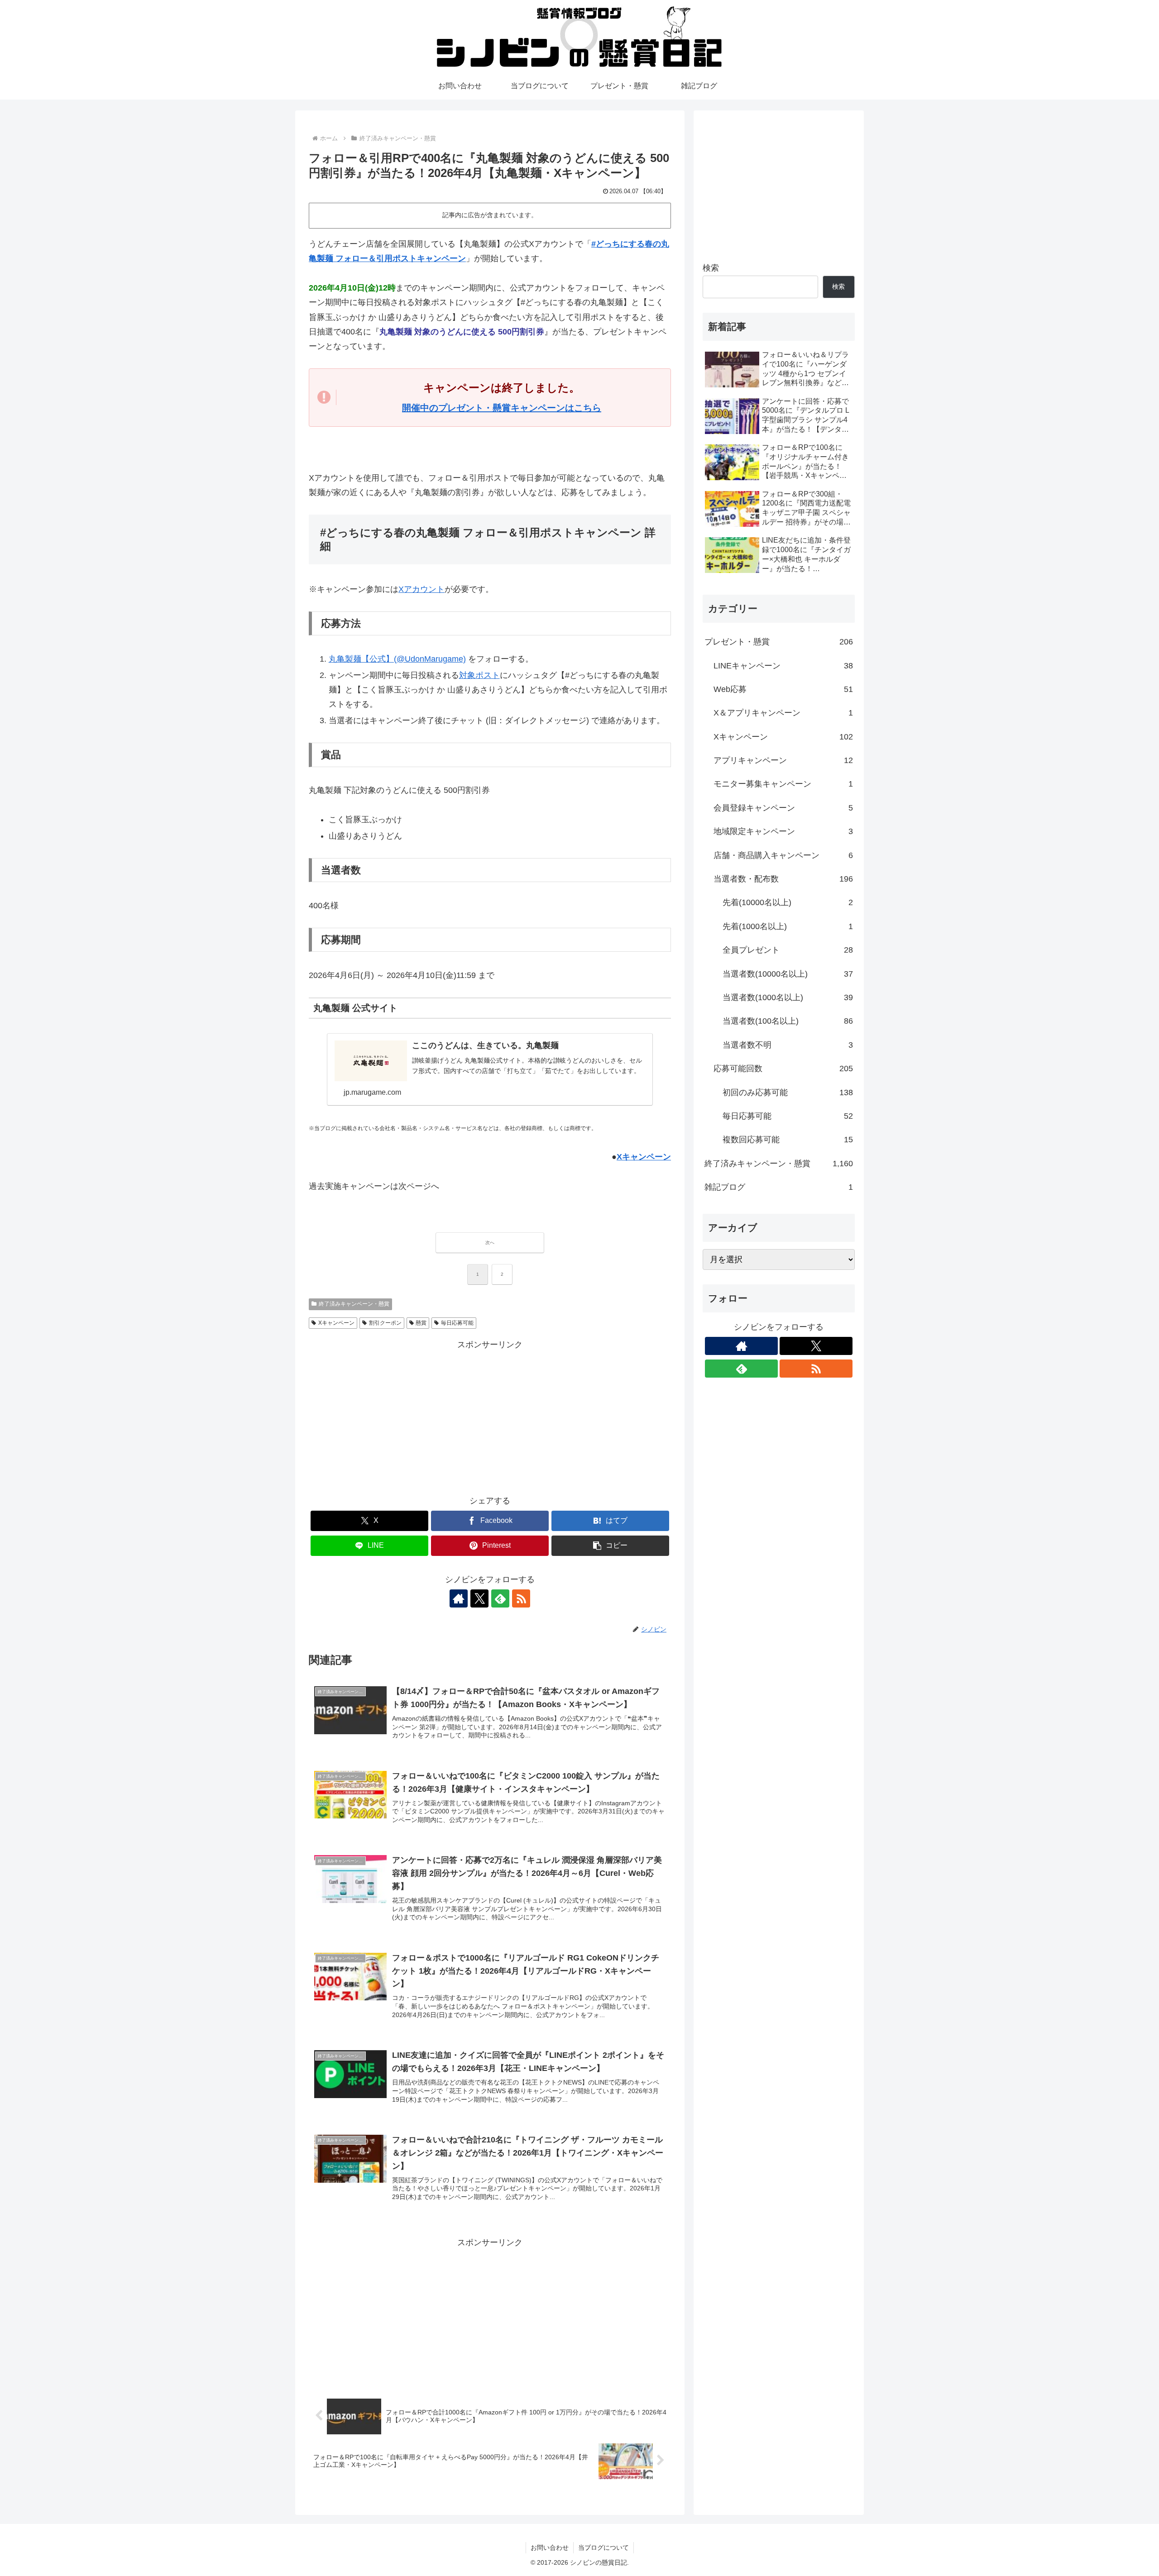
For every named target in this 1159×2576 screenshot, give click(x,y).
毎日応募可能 (457, 1323)
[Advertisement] (490, 1416)
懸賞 (421, 1323)
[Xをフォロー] (479, 1598)
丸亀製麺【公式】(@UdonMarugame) (397, 659)
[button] (610, 1546)
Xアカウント (421, 589)
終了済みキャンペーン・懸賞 (354, 1304)
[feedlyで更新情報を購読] (500, 1598)
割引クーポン (385, 1323)
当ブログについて (603, 2547)
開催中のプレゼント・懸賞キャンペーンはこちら (502, 408)
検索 (711, 268)
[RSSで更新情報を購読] (521, 1598)
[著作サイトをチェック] (459, 1598)
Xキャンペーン (644, 1157)
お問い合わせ (550, 2547)
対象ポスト (479, 675)
